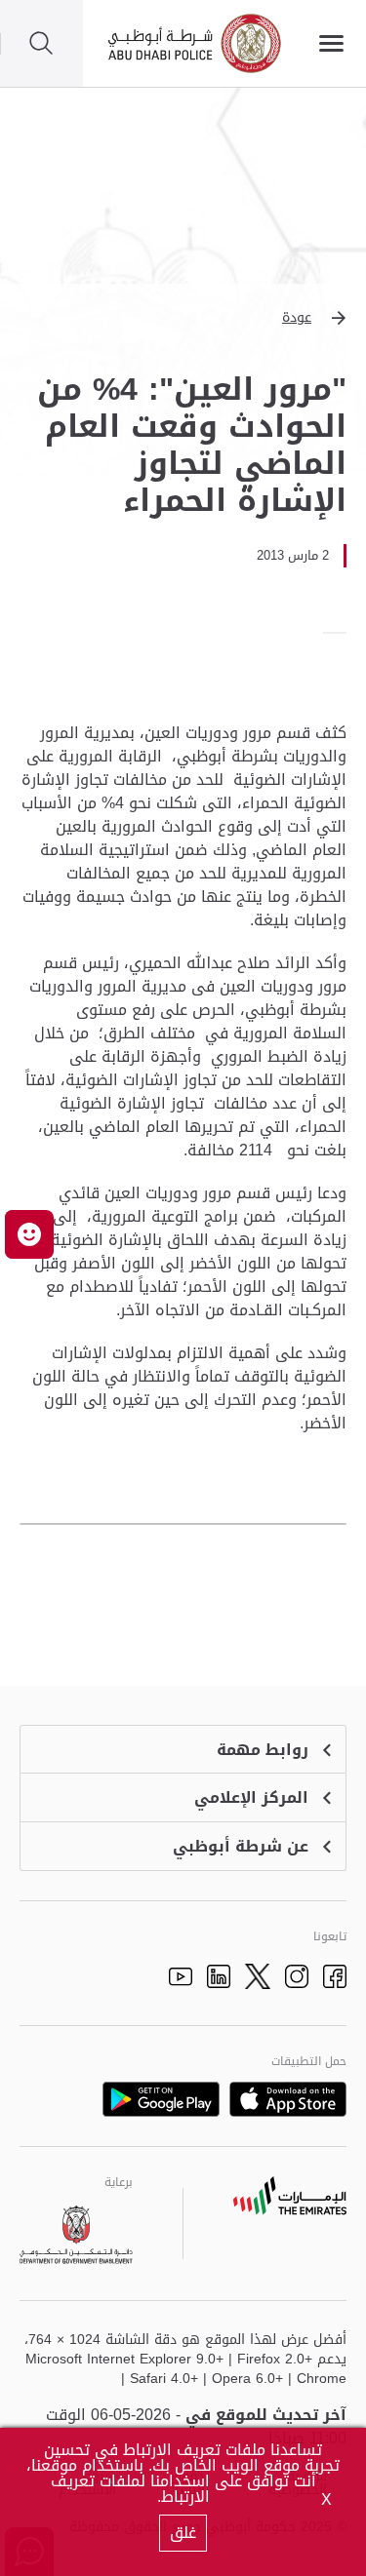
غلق (183, 2533)
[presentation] (341, 633)
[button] (183, 318)
